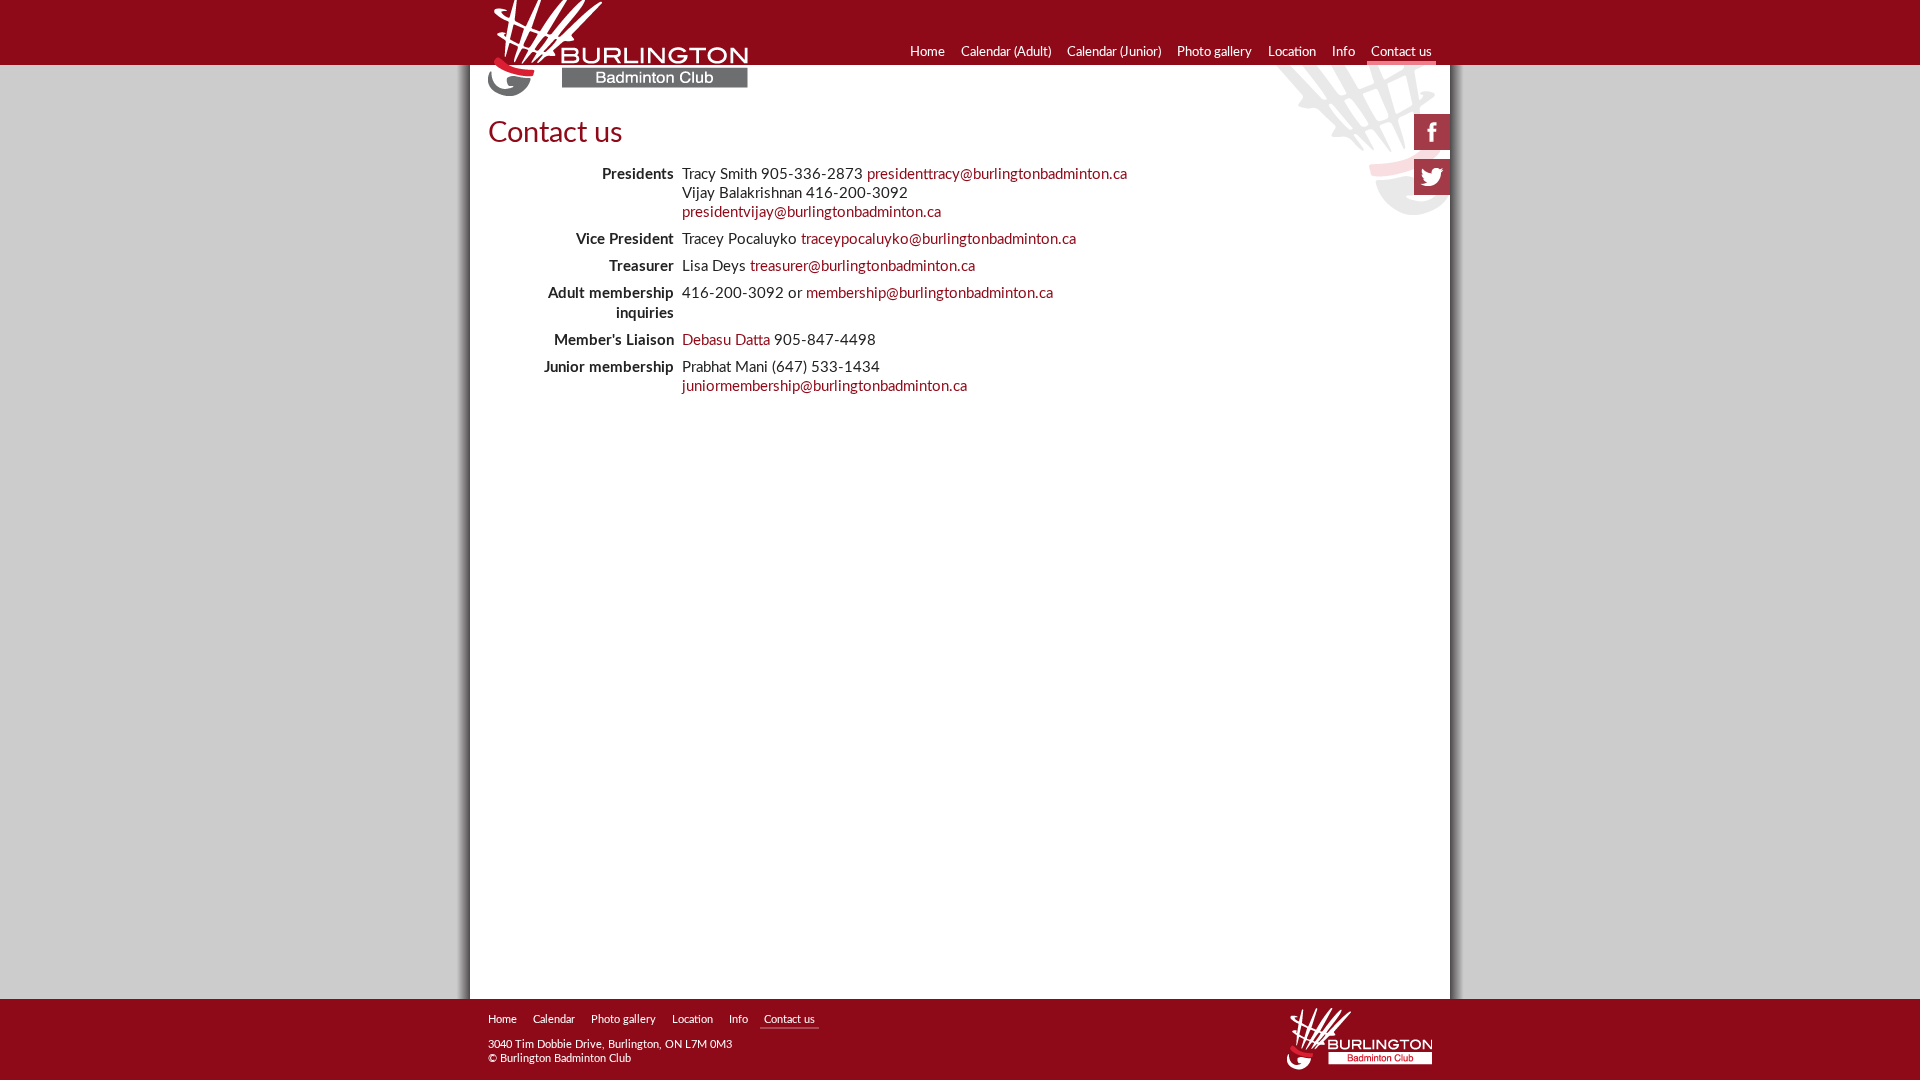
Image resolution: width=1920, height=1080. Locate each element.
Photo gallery (1214, 52)
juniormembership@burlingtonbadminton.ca (824, 386)
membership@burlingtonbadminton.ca (929, 293)
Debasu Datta (726, 340)
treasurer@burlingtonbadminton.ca (862, 266)
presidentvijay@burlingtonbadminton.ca (811, 212)
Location (1292, 52)
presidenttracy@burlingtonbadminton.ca (997, 174)
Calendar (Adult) (1006, 52)
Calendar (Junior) (1114, 52)
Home (927, 52)
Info (1343, 52)
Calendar (554, 1019)
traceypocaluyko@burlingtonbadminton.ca (938, 239)
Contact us (1401, 52)
